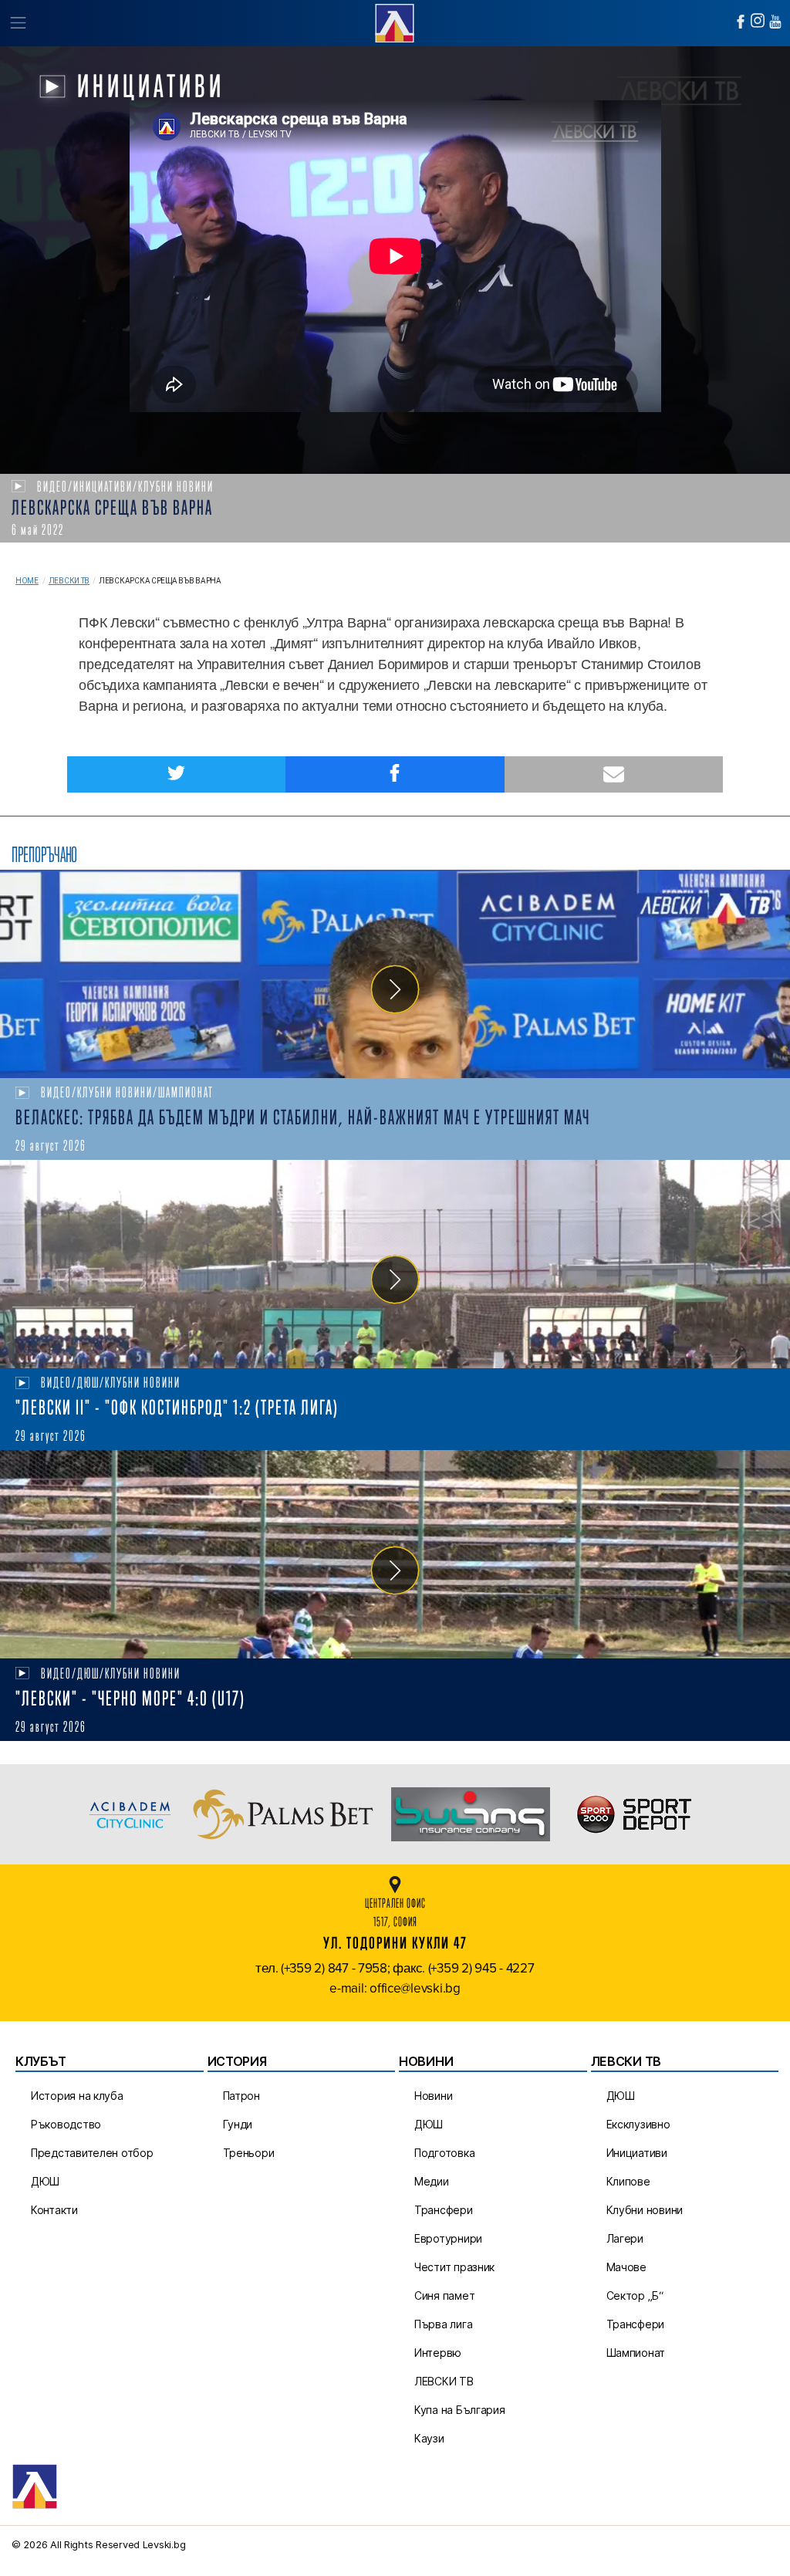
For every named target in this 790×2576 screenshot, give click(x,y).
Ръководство (66, 2124)
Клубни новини (645, 2210)
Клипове (628, 2181)
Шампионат (636, 2353)
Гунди (238, 2124)
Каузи (429, 2438)
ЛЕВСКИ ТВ (444, 2381)
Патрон (241, 2096)
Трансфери (444, 2210)
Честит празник (454, 2267)
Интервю (438, 2353)
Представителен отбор (92, 2153)
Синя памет (444, 2295)
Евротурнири (448, 2238)
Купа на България (460, 2410)
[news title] (395, 974)
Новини (433, 2096)
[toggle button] (17, 23)
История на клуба (77, 2096)
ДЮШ (45, 2181)
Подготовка (444, 2153)
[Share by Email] (614, 774)
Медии (432, 2181)
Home (27, 581)
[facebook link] (741, 22)
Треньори (249, 2153)
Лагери (625, 2238)
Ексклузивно (638, 2124)
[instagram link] (758, 20)
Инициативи (637, 2153)
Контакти (54, 2210)
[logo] (395, 21)
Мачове (626, 2267)
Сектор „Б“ (635, 2295)
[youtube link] (775, 22)
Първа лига (443, 2324)
